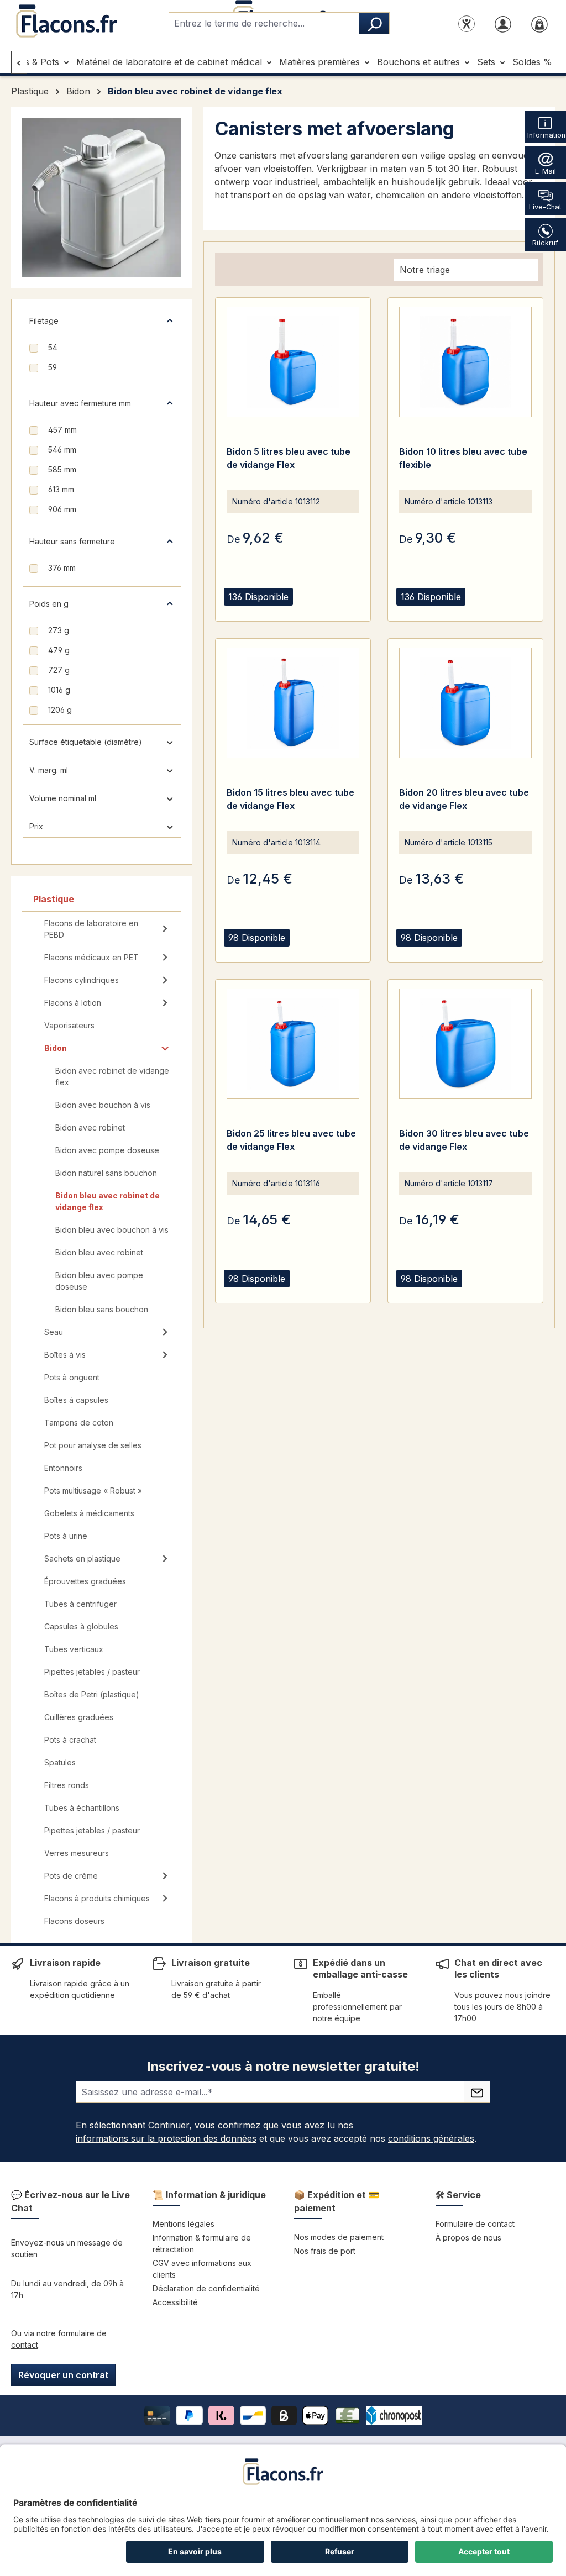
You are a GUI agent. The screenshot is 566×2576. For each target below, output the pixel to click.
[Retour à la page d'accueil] (66, 21)
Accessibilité (175, 2302)
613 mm (61, 489)
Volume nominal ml (63, 798)
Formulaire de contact (475, 2224)
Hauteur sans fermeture (72, 541)
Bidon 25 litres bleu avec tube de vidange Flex (291, 1140)
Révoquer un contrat (63, 2375)
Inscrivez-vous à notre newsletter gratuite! (283, 2066)
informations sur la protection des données (166, 2138)
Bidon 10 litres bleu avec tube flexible (463, 458)
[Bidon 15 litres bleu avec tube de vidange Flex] (293, 703)
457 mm (62, 430)
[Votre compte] (503, 23)
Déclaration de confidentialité (206, 2288)
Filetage (44, 321)
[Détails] (265, 610)
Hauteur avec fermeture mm (80, 403)
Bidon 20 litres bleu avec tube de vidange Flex (464, 799)
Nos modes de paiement (339, 2237)
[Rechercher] (374, 23)
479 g (59, 650)
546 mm (62, 450)
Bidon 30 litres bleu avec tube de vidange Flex (464, 1140)
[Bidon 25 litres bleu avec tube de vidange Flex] (293, 1044)
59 (53, 367)
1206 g (60, 710)
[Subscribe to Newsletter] (477, 2092)
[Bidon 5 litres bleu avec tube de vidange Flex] (293, 362)
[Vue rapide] (238, 610)
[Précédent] (19, 62)
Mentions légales (184, 2224)
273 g (59, 630)
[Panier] (539, 23)
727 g (59, 670)
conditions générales (431, 2138)
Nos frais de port (325, 2251)
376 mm (62, 568)
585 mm (62, 469)
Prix (36, 826)
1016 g (59, 690)
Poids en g (49, 604)
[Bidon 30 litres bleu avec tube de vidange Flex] (465, 1044)
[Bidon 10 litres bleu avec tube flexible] (465, 362)
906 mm (62, 509)
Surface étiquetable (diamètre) (86, 742)
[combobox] (264, 23)
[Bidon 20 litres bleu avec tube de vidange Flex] (465, 703)
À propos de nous (468, 2238)
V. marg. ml (49, 770)
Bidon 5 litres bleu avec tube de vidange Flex (289, 458)
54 (53, 347)
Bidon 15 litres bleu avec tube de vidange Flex (290, 799)
